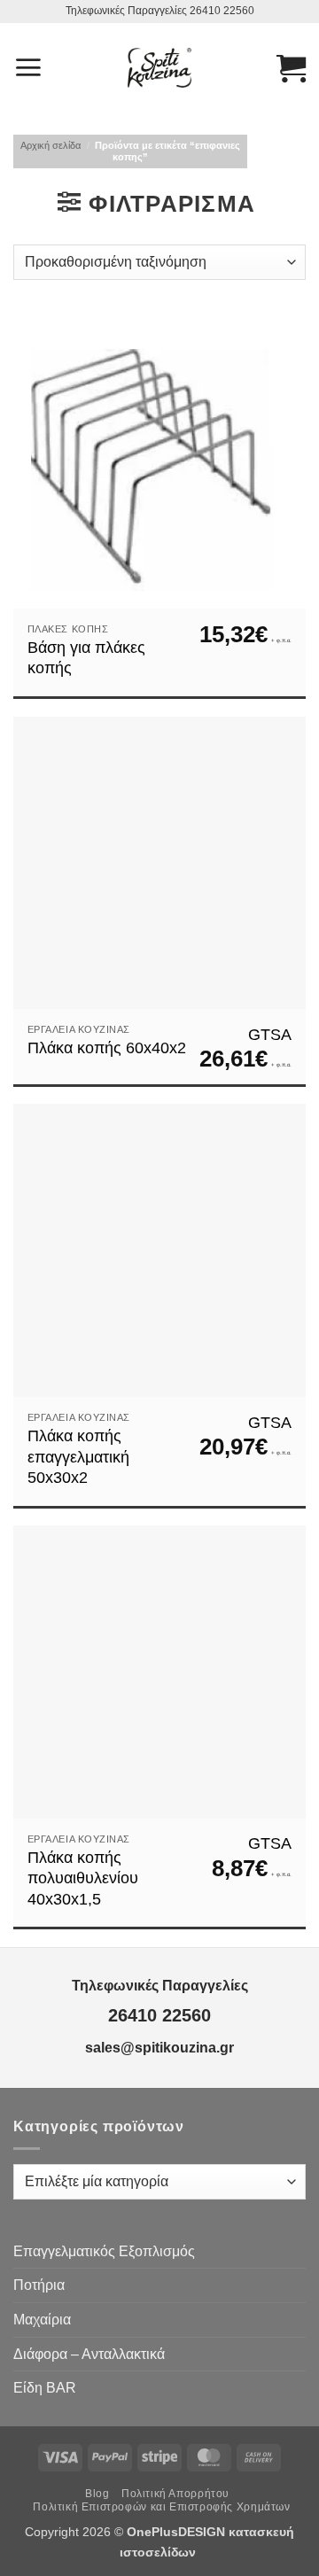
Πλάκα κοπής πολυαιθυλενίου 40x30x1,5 (83, 1878)
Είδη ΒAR (45, 2388)
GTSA (270, 1035)
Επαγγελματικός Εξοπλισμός (104, 2251)
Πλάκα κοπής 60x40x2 (107, 1048)
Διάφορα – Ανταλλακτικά (89, 2354)
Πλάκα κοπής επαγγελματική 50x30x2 (78, 1457)
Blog (97, 2494)
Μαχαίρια (42, 2320)
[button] (28, 67)
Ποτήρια (39, 2285)
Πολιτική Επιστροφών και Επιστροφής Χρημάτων (161, 2507)
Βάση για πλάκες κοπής (86, 658)
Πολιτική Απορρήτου (175, 2494)
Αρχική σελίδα (51, 145)
